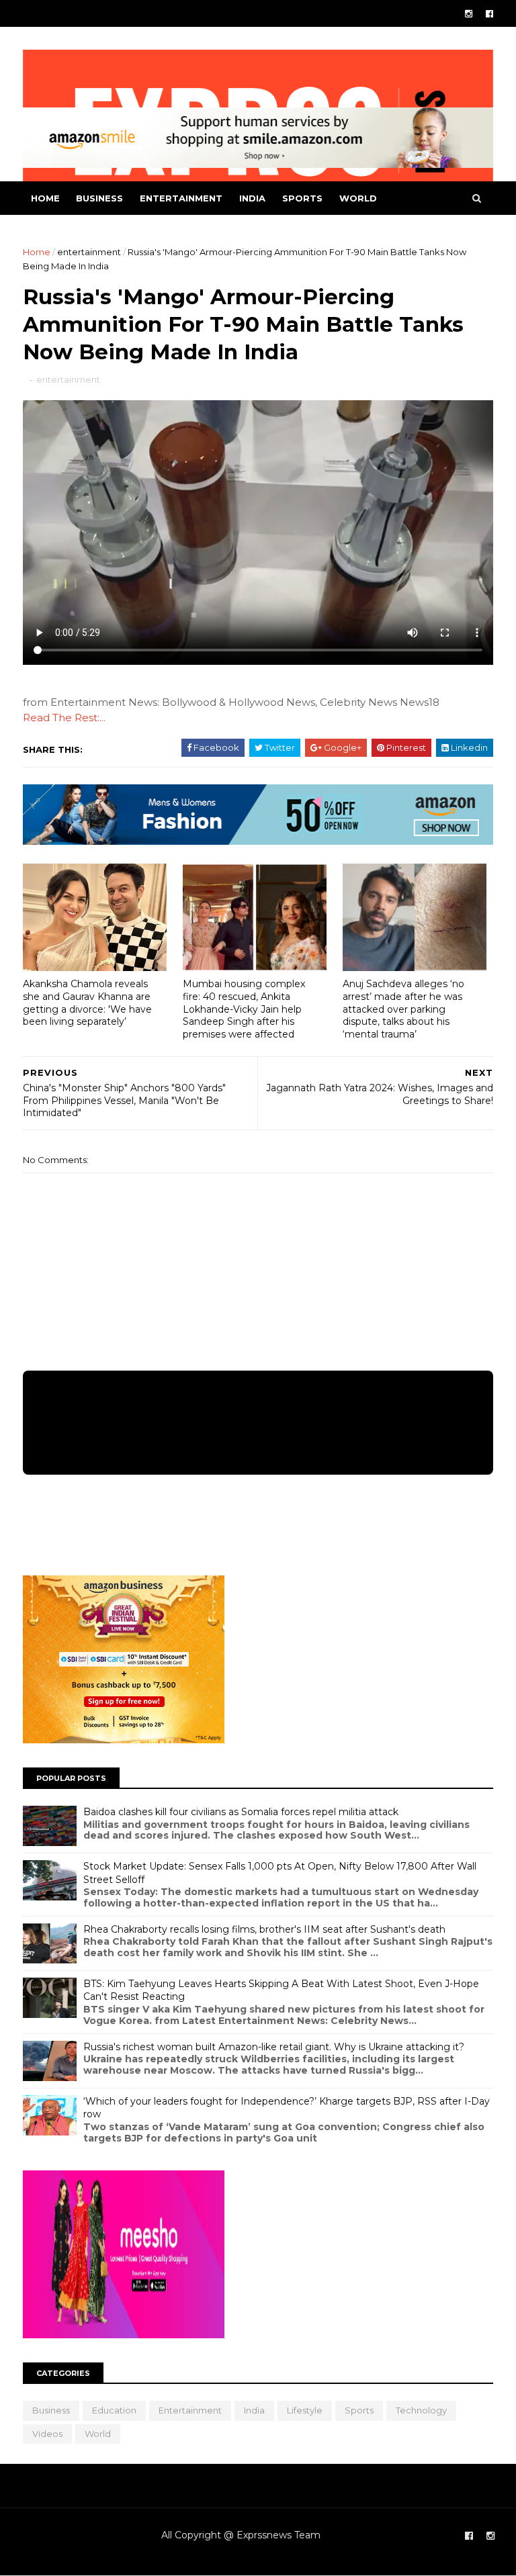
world (358, 198)
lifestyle (305, 2410)
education (114, 2410)
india (252, 198)
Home (45, 198)
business (99, 198)
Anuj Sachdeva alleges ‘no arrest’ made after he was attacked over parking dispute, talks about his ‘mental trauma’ (403, 1009)
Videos (47, 2434)
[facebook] (489, 14)
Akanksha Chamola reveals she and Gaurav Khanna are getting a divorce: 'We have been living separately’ (87, 1003)
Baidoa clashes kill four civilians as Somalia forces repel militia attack (241, 1812)
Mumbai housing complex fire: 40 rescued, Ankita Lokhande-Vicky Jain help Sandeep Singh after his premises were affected (244, 1009)
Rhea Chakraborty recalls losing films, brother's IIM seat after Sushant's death (264, 1929)
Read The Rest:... (64, 718)
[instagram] (469, 14)
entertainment (181, 198)
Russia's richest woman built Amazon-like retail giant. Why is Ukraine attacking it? (274, 2047)
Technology (421, 2410)
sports (302, 198)
